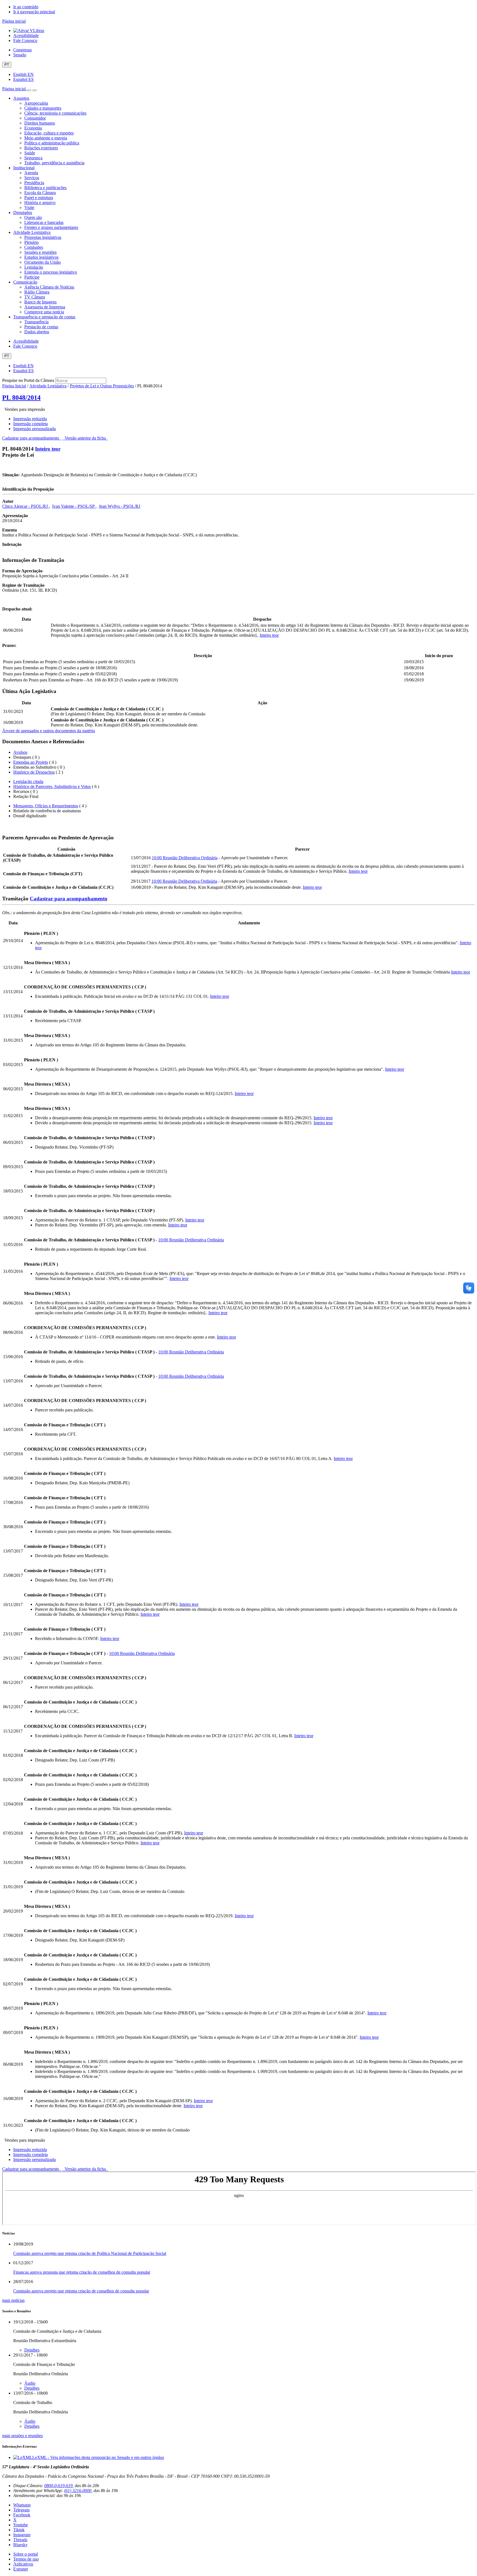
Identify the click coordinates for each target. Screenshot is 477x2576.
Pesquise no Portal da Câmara (28, 380)
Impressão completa (31, 424)
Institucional (24, 168)
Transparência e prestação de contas (44, 317)
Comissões (34, 247)
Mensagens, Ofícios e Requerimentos (46, 806)
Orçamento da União (43, 262)
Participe (32, 277)
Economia (33, 128)
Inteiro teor (48, 449)
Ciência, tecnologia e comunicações (55, 113)
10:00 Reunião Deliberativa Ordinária (185, 858)
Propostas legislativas (43, 237)
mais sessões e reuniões (22, 2436)
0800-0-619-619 (58, 2486)
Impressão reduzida (30, 419)
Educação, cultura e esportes (49, 133)
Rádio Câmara (37, 292)
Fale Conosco (25, 40)
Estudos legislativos (41, 257)
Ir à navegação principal (34, 12)
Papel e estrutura (39, 198)
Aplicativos (23, 2564)
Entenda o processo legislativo (51, 272)
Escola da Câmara (40, 193)
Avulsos (20, 752)
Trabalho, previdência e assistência (54, 163)
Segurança (33, 158)
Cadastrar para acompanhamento (32, 438)
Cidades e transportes (43, 108)
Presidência (34, 183)
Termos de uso (26, 2559)
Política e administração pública (52, 143)
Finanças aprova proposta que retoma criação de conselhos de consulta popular (82, 2272)
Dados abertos (37, 332)
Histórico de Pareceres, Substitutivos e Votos (52, 786)
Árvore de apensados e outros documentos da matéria (49, 731)
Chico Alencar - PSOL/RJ (26, 506)
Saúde (30, 153)
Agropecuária (36, 103)
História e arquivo (40, 203)
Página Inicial (14, 386)
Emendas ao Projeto (31, 762)
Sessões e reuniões (40, 252)
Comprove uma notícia (44, 312)
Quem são (33, 217)
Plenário (31, 242)
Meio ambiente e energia (46, 138)
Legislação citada (28, 781)
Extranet (21, 2569)
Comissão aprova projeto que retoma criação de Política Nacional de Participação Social (90, 2253)
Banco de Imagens (40, 302)
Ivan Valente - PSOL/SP (74, 506)
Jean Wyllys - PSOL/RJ (120, 506)
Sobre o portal (26, 2554)
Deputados (23, 212)
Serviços (32, 178)
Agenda (31, 173)
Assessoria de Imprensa (45, 307)
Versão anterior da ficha (85, 438)
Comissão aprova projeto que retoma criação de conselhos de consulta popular (81, 2291)
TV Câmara (35, 297)
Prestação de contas (41, 327)
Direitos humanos (40, 123)
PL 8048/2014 (21, 398)
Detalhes (32, 2350)
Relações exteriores (41, 148)
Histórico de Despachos (34, 772)
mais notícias (13, 2300)
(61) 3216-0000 (78, 2491)
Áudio (30, 2383)
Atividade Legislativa (32, 232)
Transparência (36, 322)
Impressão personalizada (35, 429)
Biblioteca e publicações (45, 188)
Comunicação (25, 282)
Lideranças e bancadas (44, 222)
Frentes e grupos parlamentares (51, 227)
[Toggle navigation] (29, 90)
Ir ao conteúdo (26, 7)
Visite (29, 207)
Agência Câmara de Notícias (49, 287)
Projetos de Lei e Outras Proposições (102, 386)
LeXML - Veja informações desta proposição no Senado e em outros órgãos (98, 2457)
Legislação (34, 267)
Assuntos (21, 98)
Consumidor (35, 118)
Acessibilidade (26, 35)
